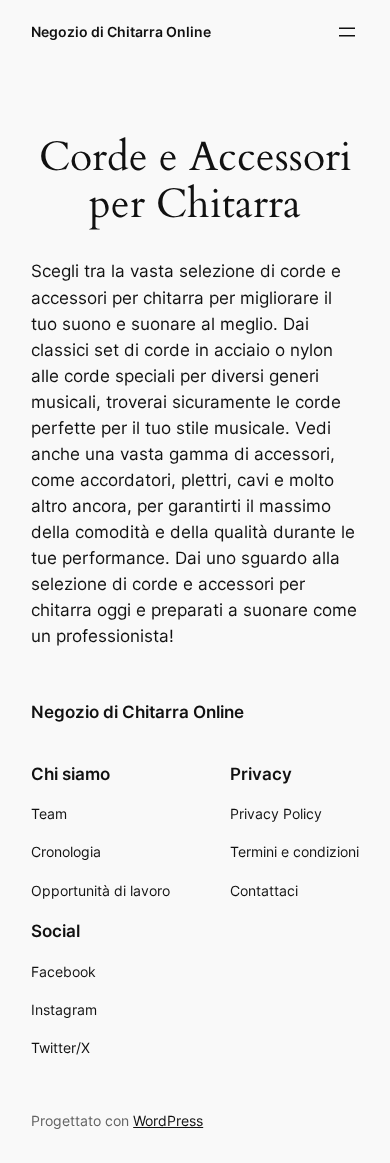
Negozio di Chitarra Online (121, 31)
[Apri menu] (347, 32)
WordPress (168, 1120)
